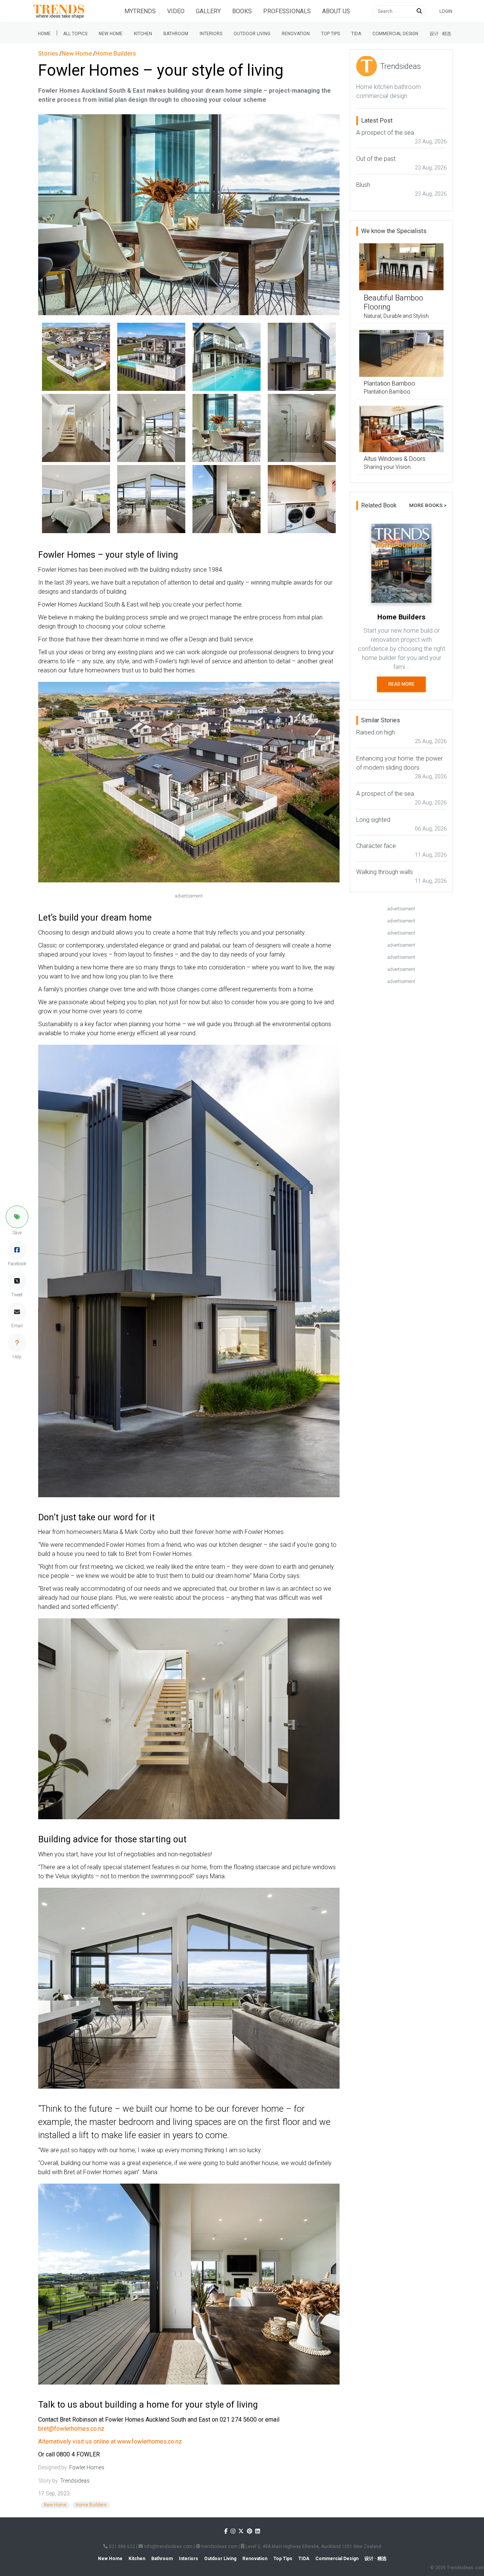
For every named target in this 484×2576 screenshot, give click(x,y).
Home (44, 34)
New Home (111, 34)
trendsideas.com (219, 2546)
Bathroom (176, 34)
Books (242, 11)
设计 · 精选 (440, 34)
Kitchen (143, 34)
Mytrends (140, 11)
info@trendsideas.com (168, 2546)
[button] (17, 1217)
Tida (356, 34)
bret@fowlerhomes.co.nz (71, 2429)
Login (446, 11)
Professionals (287, 11)
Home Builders (91, 2505)
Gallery (208, 11)
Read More (401, 684)
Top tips (330, 34)
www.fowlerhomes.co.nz (150, 2441)
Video (176, 11)
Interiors (211, 34)
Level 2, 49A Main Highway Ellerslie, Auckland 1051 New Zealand (313, 2546)
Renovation (296, 34)
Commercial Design (395, 34)
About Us (336, 11)
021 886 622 (121, 2546)
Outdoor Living (252, 34)
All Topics (75, 34)
